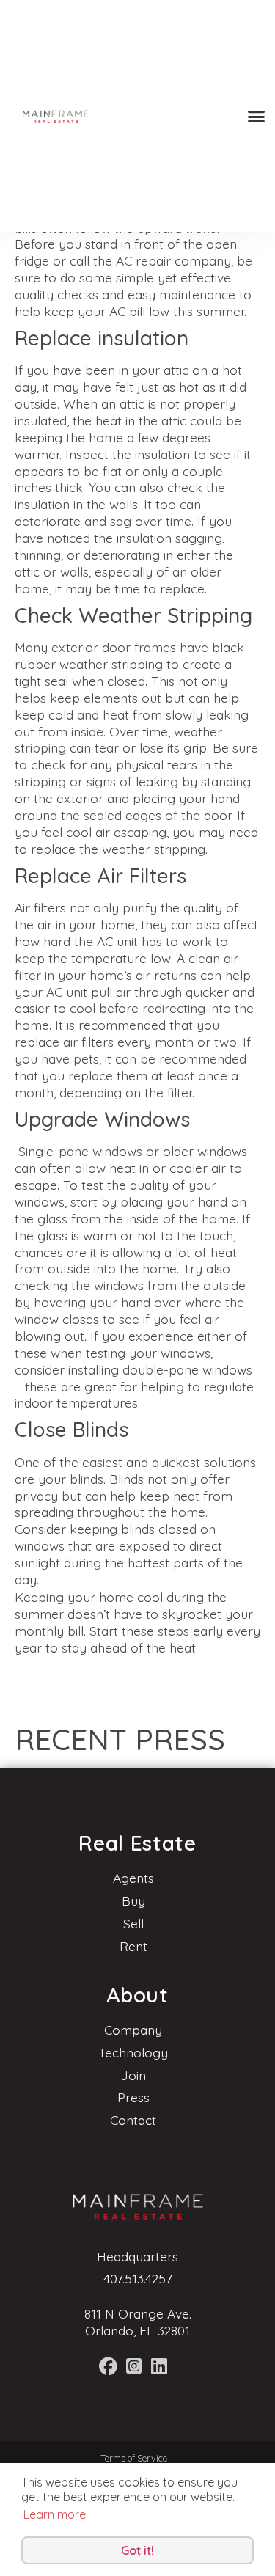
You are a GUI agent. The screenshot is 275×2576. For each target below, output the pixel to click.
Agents (133, 1878)
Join (133, 2075)
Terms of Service (134, 2458)
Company (133, 2030)
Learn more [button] (55, 2514)
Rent (133, 1946)
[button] (257, 116)
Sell (133, 1923)
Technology (133, 2052)
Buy (133, 1900)
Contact (133, 2120)
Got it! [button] (137, 2550)
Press (133, 2097)
